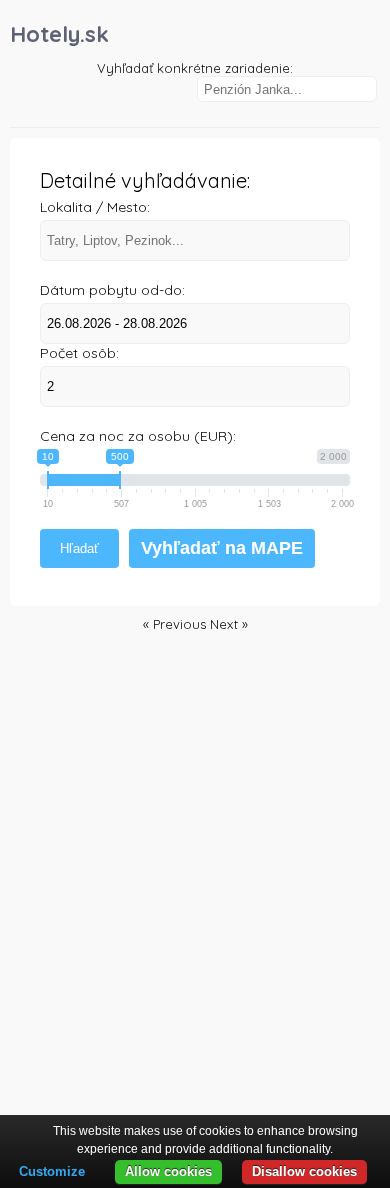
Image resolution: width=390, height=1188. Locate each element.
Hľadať (79, 548)
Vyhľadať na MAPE (222, 548)
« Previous (176, 624)
